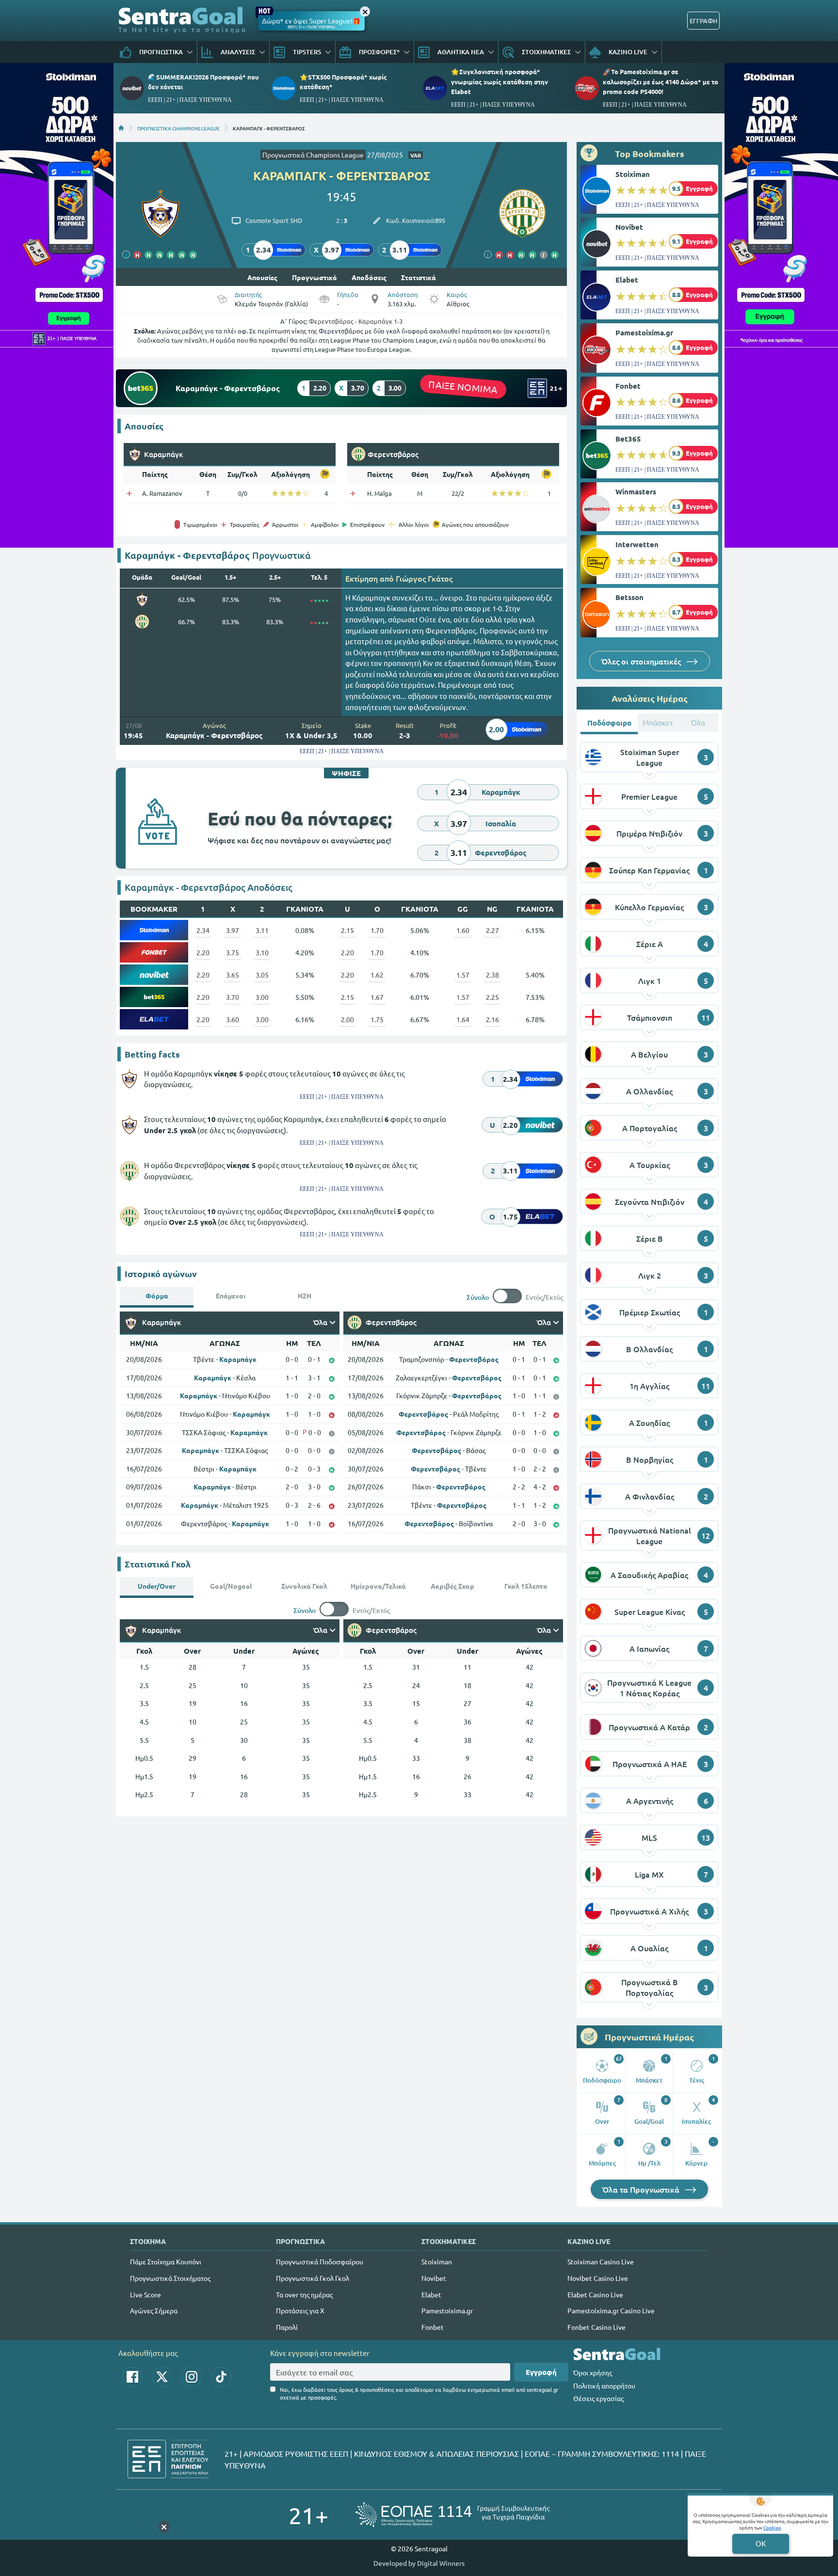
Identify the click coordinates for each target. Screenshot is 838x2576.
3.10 (262, 952)
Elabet (627, 280)
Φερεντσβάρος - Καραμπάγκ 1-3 (356, 321)
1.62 (377, 975)
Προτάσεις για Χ (300, 2310)
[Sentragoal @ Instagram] (192, 2377)
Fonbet (628, 386)
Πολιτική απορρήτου (604, 2386)
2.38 (492, 975)
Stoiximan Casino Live (601, 2261)
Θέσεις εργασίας (598, 2398)
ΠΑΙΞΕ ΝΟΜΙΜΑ (463, 387)
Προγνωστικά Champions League (313, 155)
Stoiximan (633, 174)
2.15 (347, 930)
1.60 (463, 930)
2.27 (492, 930)
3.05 (262, 975)
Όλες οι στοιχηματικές (642, 661)
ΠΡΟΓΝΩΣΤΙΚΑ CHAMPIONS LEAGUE (178, 128)
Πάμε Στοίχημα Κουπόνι (166, 2261)
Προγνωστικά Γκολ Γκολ (313, 2278)
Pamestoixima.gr (644, 332)
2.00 (347, 1019)
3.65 (233, 975)
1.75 (377, 1019)
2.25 (492, 997)
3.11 (262, 930)
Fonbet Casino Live (596, 2327)
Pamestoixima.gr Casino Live (611, 2310)
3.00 (262, 997)
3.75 (233, 952)
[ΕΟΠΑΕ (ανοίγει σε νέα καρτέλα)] (452, 2515)
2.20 (203, 952)
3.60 (233, 1019)
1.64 (463, 1019)
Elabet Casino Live (595, 2294)
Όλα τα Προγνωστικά (642, 2189)
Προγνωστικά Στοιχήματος (170, 2278)
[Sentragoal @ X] (162, 2377)
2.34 (203, 930)
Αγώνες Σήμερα (154, 2310)
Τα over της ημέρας (304, 2294)
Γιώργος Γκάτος (424, 578)
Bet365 (628, 439)
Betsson (629, 597)
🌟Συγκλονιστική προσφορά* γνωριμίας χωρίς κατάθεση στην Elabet (500, 81)
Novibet (629, 227)
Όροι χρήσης (593, 2372)
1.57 (463, 975)
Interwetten (637, 544)
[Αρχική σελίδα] (121, 128)
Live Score (145, 2294)
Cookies (772, 2527)
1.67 (377, 997)
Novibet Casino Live (598, 2278)
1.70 (377, 930)
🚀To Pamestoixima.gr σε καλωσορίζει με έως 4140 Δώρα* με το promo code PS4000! (661, 81)
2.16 (492, 1019)
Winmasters (636, 491)
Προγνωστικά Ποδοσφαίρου (320, 2261)
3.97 (233, 930)
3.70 (233, 997)
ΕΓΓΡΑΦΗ (703, 21)
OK (761, 2543)
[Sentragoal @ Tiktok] (221, 2377)
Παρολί (287, 2327)
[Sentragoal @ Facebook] (132, 2377)
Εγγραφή (541, 2372)
